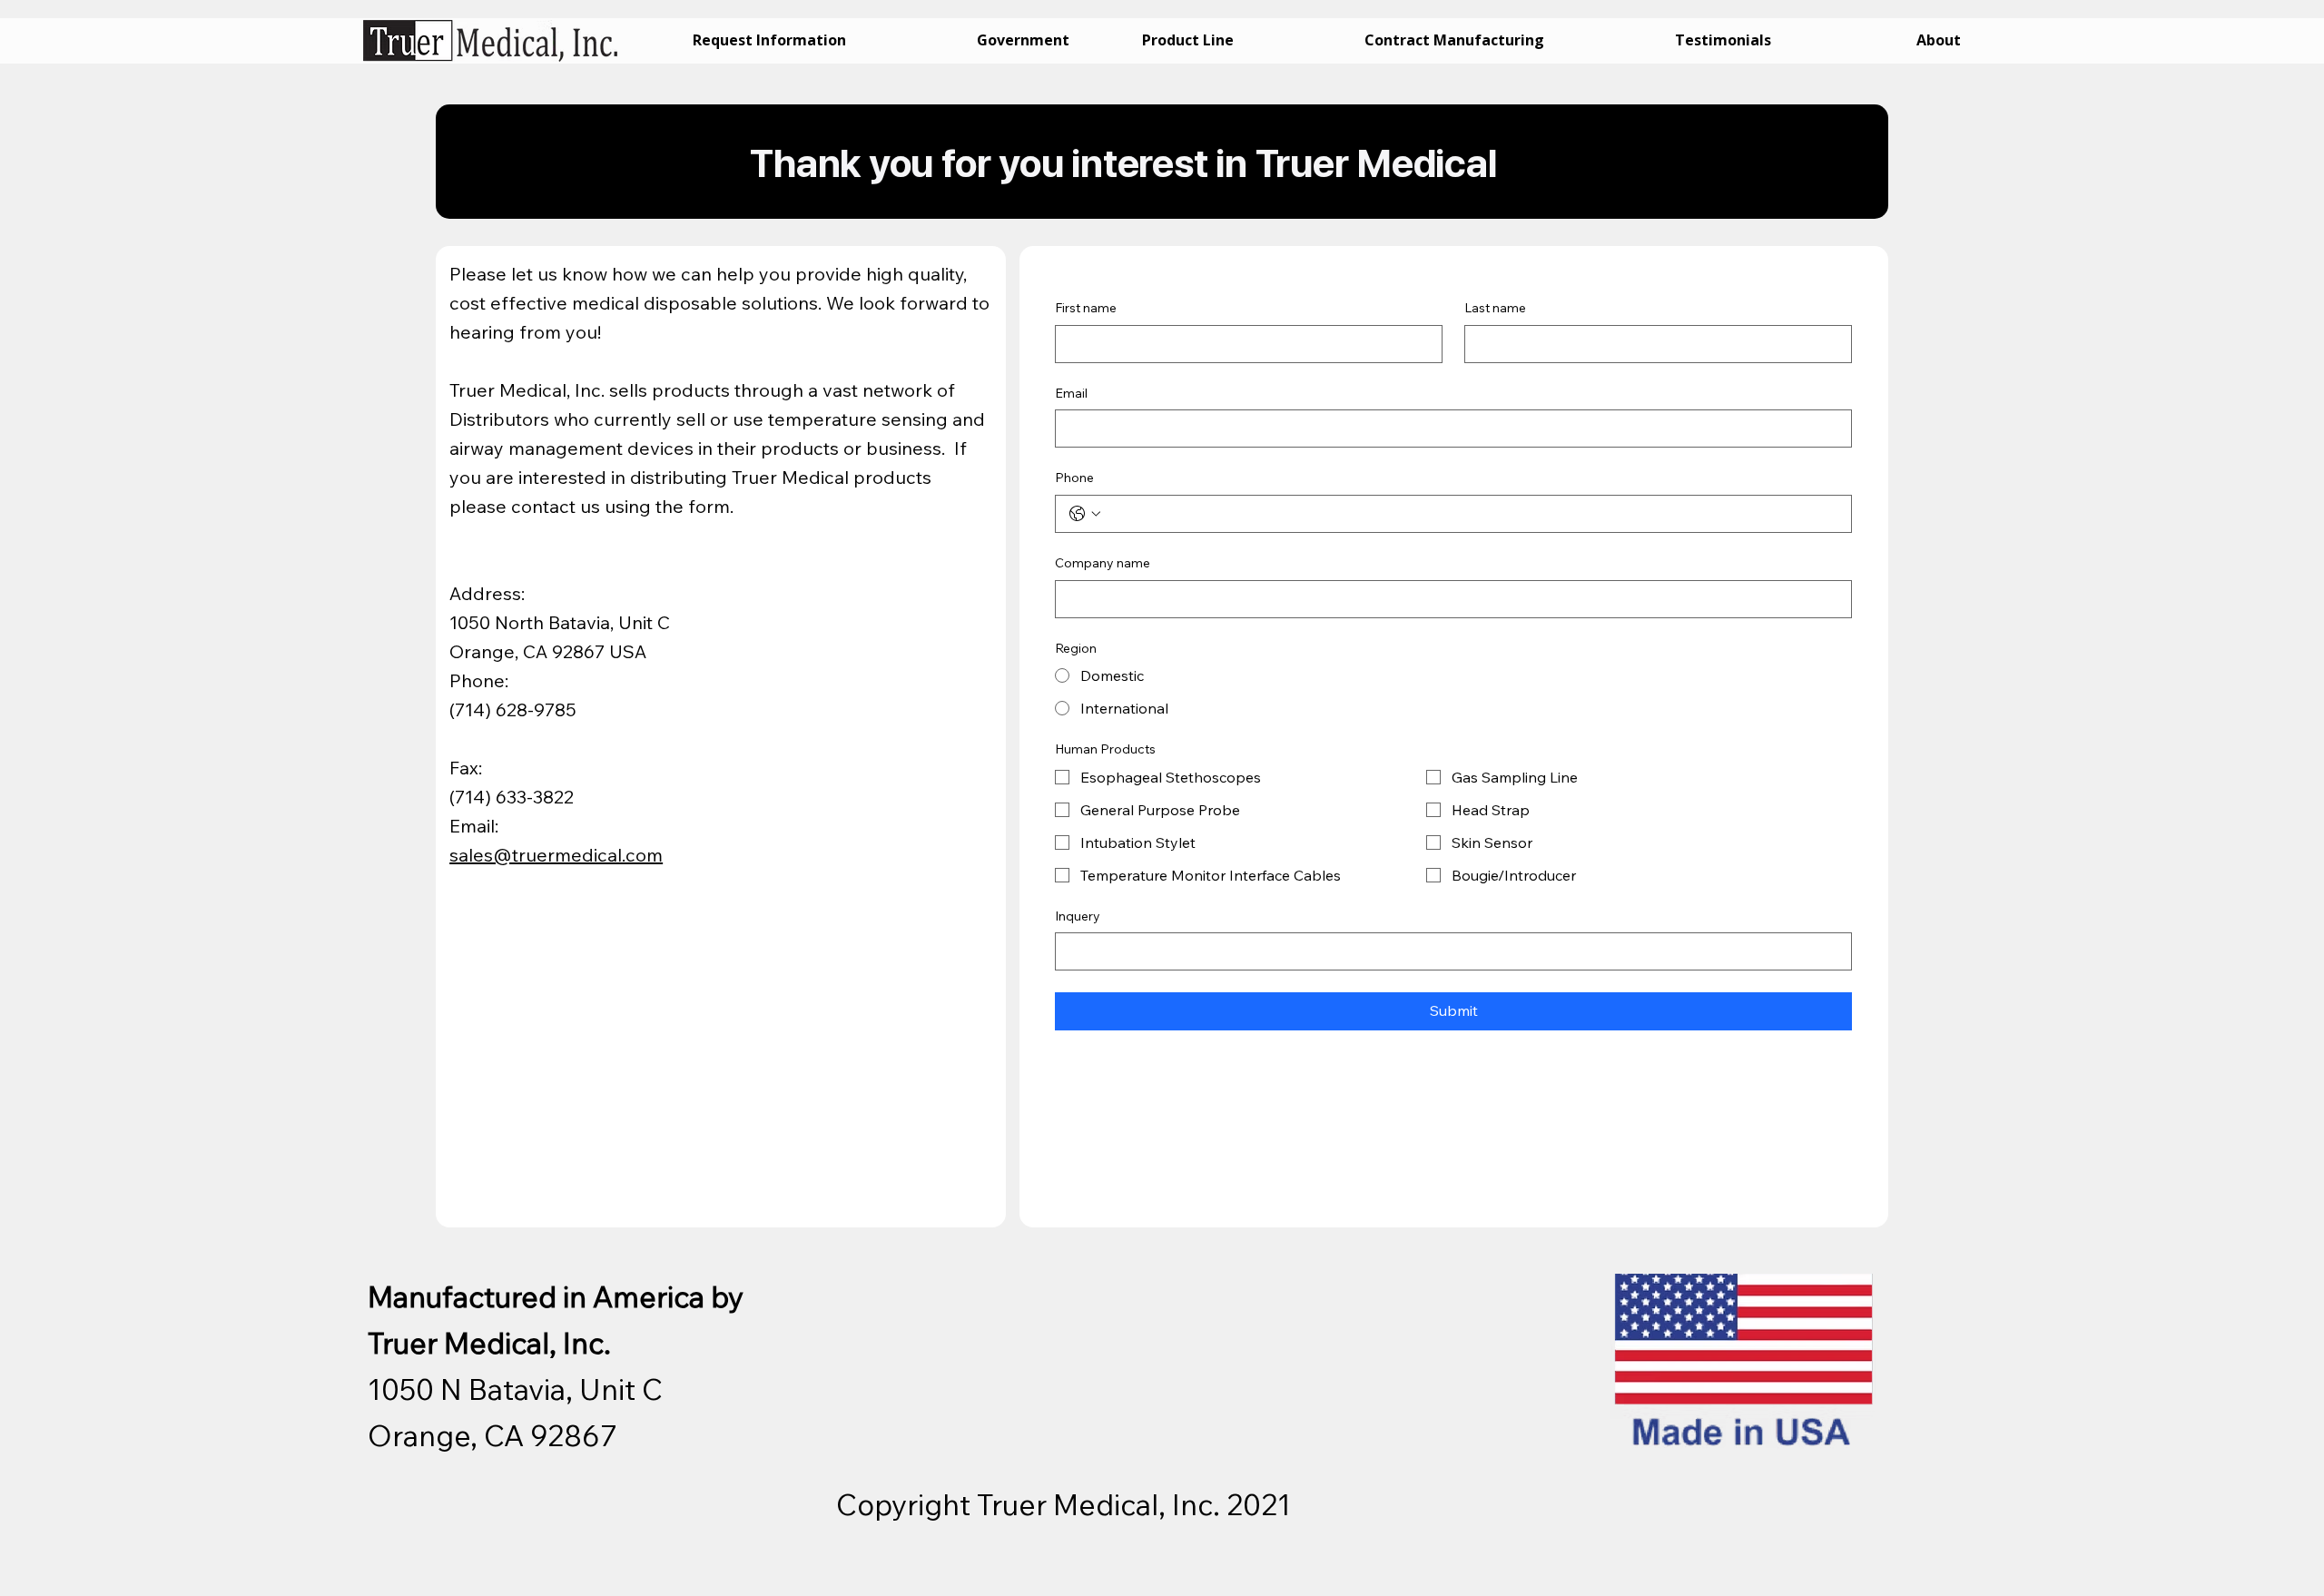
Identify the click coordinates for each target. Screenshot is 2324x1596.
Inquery (1078, 916)
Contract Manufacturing (1454, 40)
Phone (1074, 478)
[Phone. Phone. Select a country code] (1085, 514)
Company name (1103, 563)
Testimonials (1723, 40)
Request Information (769, 40)
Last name (1495, 308)
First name (1086, 308)
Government (1023, 40)
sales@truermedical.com (556, 855)
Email (1071, 393)
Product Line (1188, 40)
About (1939, 40)
